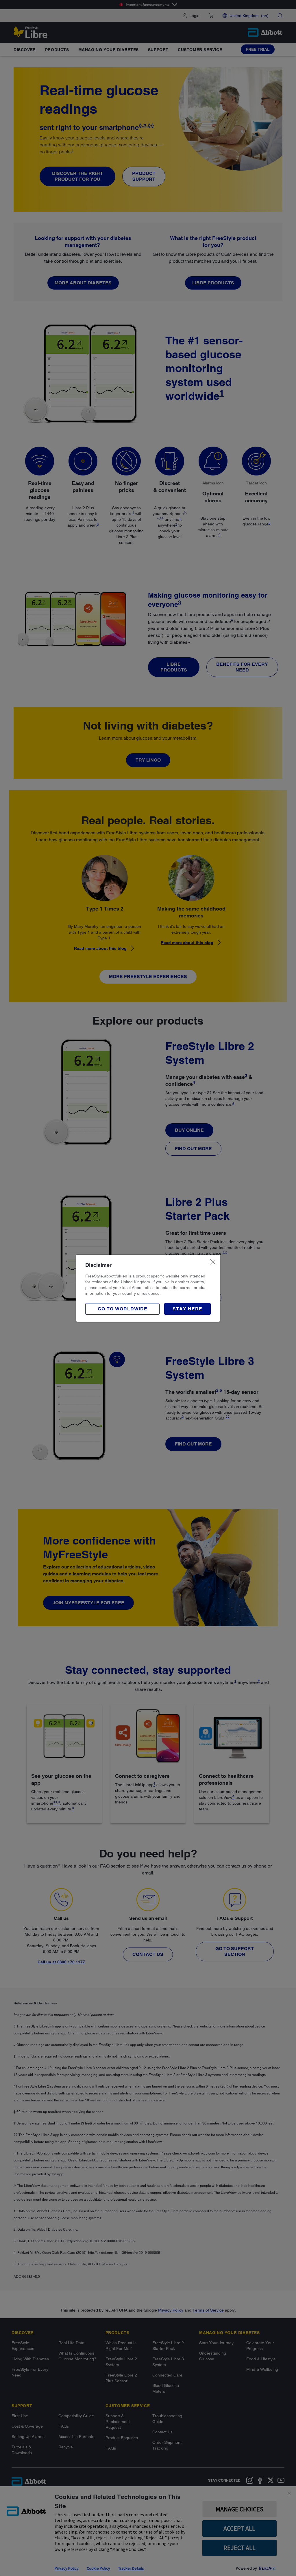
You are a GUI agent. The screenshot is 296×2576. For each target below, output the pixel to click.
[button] (187, 1309)
